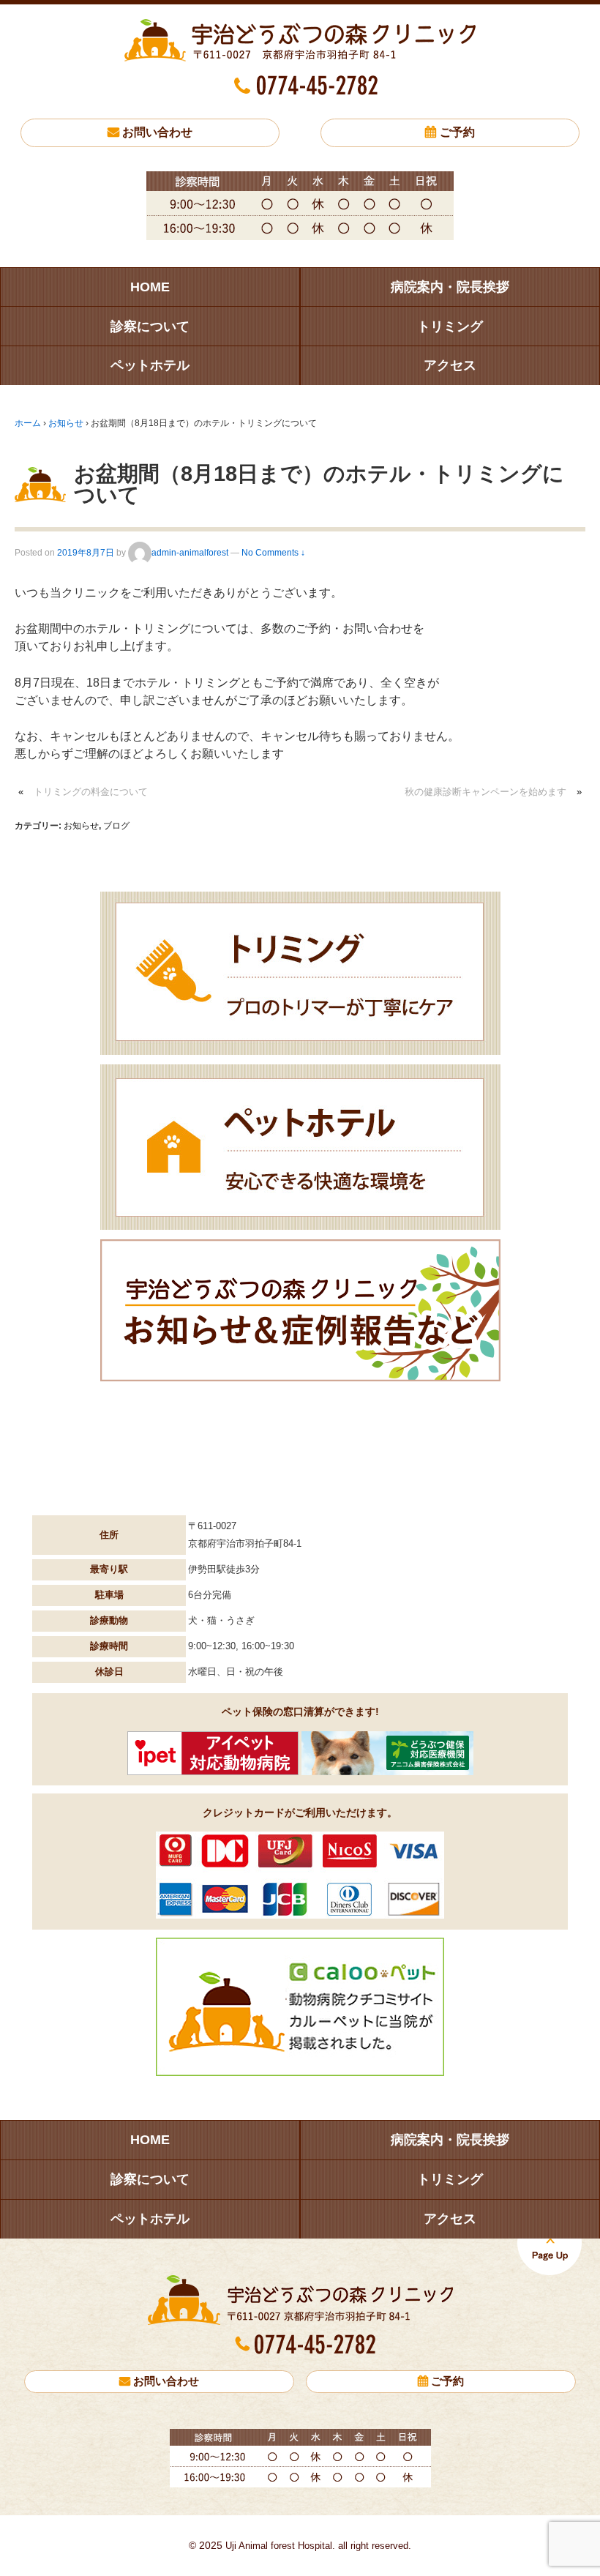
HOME (150, 287)
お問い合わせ (157, 132)
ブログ (116, 826)
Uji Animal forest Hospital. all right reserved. (317, 2546)
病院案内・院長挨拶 (450, 287)
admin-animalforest (190, 553)
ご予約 (457, 132)
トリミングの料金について (91, 792)
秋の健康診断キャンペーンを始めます (485, 792)
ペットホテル (150, 365)
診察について (150, 326)
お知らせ (66, 423)
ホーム (28, 423)
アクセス (450, 365)
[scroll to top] (550, 2255)
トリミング (450, 326)
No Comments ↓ (273, 553)
